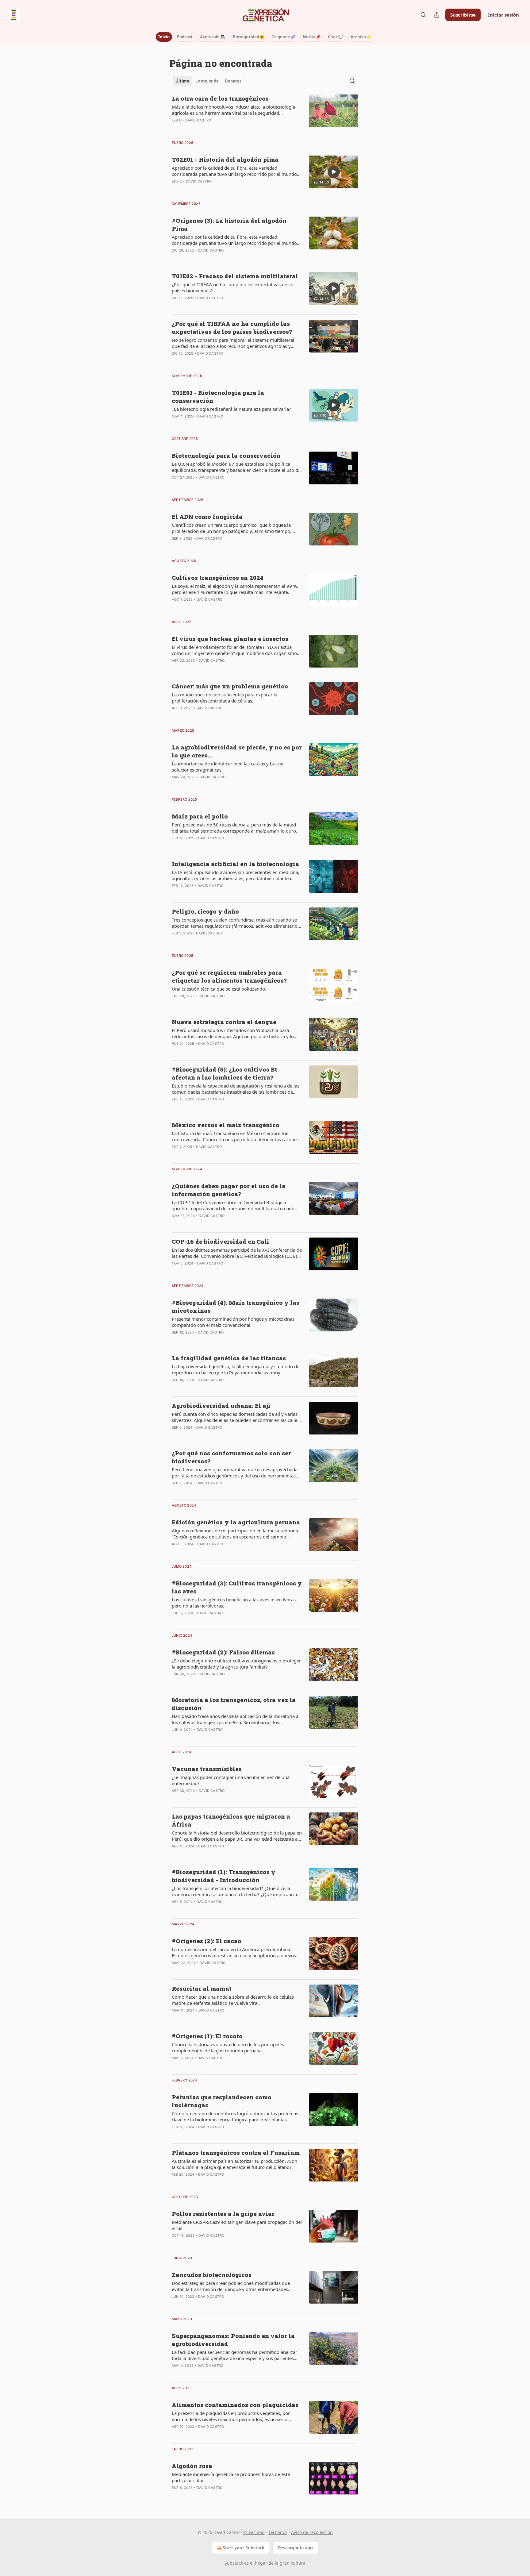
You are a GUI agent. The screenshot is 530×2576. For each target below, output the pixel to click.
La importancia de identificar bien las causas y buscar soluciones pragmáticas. (228, 767)
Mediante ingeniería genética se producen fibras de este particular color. (231, 2477)
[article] (265, 113)
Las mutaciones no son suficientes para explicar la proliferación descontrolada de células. (225, 698)
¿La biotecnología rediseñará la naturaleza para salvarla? (231, 409)
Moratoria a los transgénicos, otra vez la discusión (234, 1704)
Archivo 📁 (361, 37)
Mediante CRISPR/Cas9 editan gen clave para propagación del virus (237, 2225)
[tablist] (208, 81)
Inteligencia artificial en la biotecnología (235, 864)
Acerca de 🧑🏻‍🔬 (213, 37)
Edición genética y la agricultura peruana (236, 1522)
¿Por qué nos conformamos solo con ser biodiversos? (231, 1457)
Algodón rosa (192, 2466)
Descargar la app (295, 2548)
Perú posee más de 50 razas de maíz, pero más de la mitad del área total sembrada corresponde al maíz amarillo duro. (234, 828)
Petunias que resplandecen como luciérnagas (222, 2101)
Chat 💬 (336, 37)
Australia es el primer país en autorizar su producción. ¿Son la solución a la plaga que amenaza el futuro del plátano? (234, 2164)
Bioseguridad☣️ (248, 37)
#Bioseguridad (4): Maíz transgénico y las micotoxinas (236, 1306)
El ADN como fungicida (207, 516)
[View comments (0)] (218, 128)
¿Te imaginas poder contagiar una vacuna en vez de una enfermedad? (231, 1780)
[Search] (423, 15)
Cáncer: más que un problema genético (230, 686)
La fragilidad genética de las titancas (229, 1358)
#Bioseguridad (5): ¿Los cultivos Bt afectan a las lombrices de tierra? (225, 1073)
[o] (334, 172)
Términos (278, 2532)
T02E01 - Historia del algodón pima (225, 159)
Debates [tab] (233, 81)
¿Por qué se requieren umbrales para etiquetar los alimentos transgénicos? (229, 976)
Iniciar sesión (503, 15)
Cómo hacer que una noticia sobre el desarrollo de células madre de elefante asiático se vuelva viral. (233, 2000)
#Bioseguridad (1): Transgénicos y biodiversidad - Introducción (224, 1876)
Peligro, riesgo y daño (205, 911)
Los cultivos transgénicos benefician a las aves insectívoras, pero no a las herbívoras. (234, 1603)
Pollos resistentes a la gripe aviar (223, 2214)
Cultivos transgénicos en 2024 (218, 578)
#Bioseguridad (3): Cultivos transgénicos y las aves (237, 1587)
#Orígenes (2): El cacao (207, 1941)
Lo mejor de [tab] (207, 81)
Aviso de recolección (312, 2532)
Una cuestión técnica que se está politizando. (219, 989)
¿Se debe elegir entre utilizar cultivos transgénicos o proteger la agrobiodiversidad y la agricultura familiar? (236, 1664)
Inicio (164, 37)
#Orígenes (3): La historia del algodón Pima (229, 224)
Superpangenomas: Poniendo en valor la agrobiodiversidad (233, 2340)
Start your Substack (244, 2548)
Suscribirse (463, 15)
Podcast (185, 37)
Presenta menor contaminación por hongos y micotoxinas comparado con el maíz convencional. (233, 1322)
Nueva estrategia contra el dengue (224, 1022)
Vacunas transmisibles (207, 1769)
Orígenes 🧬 (283, 37)
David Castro (198, 120)
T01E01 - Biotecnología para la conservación (218, 397)
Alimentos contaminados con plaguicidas (235, 2405)
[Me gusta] (176, 361)
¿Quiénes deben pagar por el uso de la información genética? (229, 1190)
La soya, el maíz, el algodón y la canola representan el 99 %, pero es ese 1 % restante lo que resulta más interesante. (235, 589)
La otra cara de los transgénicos (220, 98)
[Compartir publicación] (437, 15)
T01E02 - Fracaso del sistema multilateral (235, 276)
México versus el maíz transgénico (226, 1125)
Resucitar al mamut (202, 1988)
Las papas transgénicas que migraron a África (231, 1820)
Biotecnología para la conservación (226, 455)
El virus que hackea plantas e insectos (230, 639)
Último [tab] (182, 81)
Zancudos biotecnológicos (212, 2275)
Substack (234, 2563)
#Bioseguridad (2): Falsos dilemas (223, 1652)
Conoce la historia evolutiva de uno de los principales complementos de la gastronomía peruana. (228, 2047)
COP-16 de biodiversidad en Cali (221, 1241)
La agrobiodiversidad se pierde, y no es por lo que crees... (237, 751)
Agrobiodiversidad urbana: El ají (221, 1405)
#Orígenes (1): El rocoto (207, 2036)
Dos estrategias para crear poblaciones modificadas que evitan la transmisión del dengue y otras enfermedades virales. (231, 2286)
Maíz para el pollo (200, 816)
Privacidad (254, 2532)
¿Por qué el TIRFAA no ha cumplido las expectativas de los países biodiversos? (233, 287)
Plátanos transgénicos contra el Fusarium (236, 2152)
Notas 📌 (312, 37)
